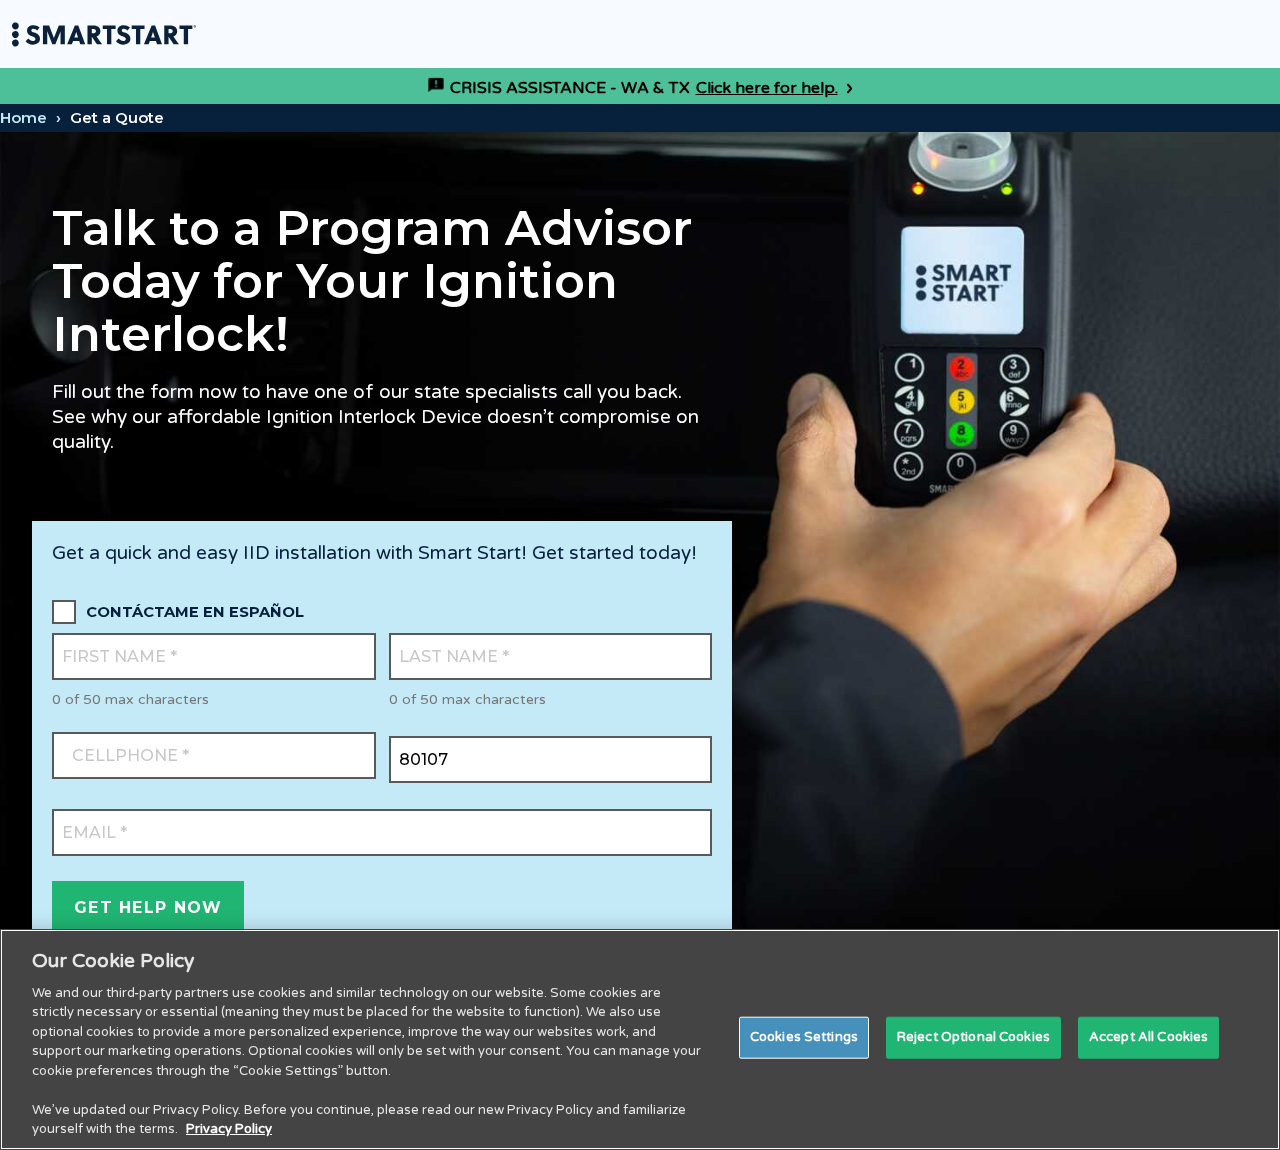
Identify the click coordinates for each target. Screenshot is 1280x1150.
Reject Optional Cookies (973, 1037)
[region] (640, 1039)
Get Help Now (148, 907)
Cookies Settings (804, 1037)
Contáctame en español (195, 612)
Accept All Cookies (1148, 1037)
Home (23, 117)
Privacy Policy (229, 1129)
